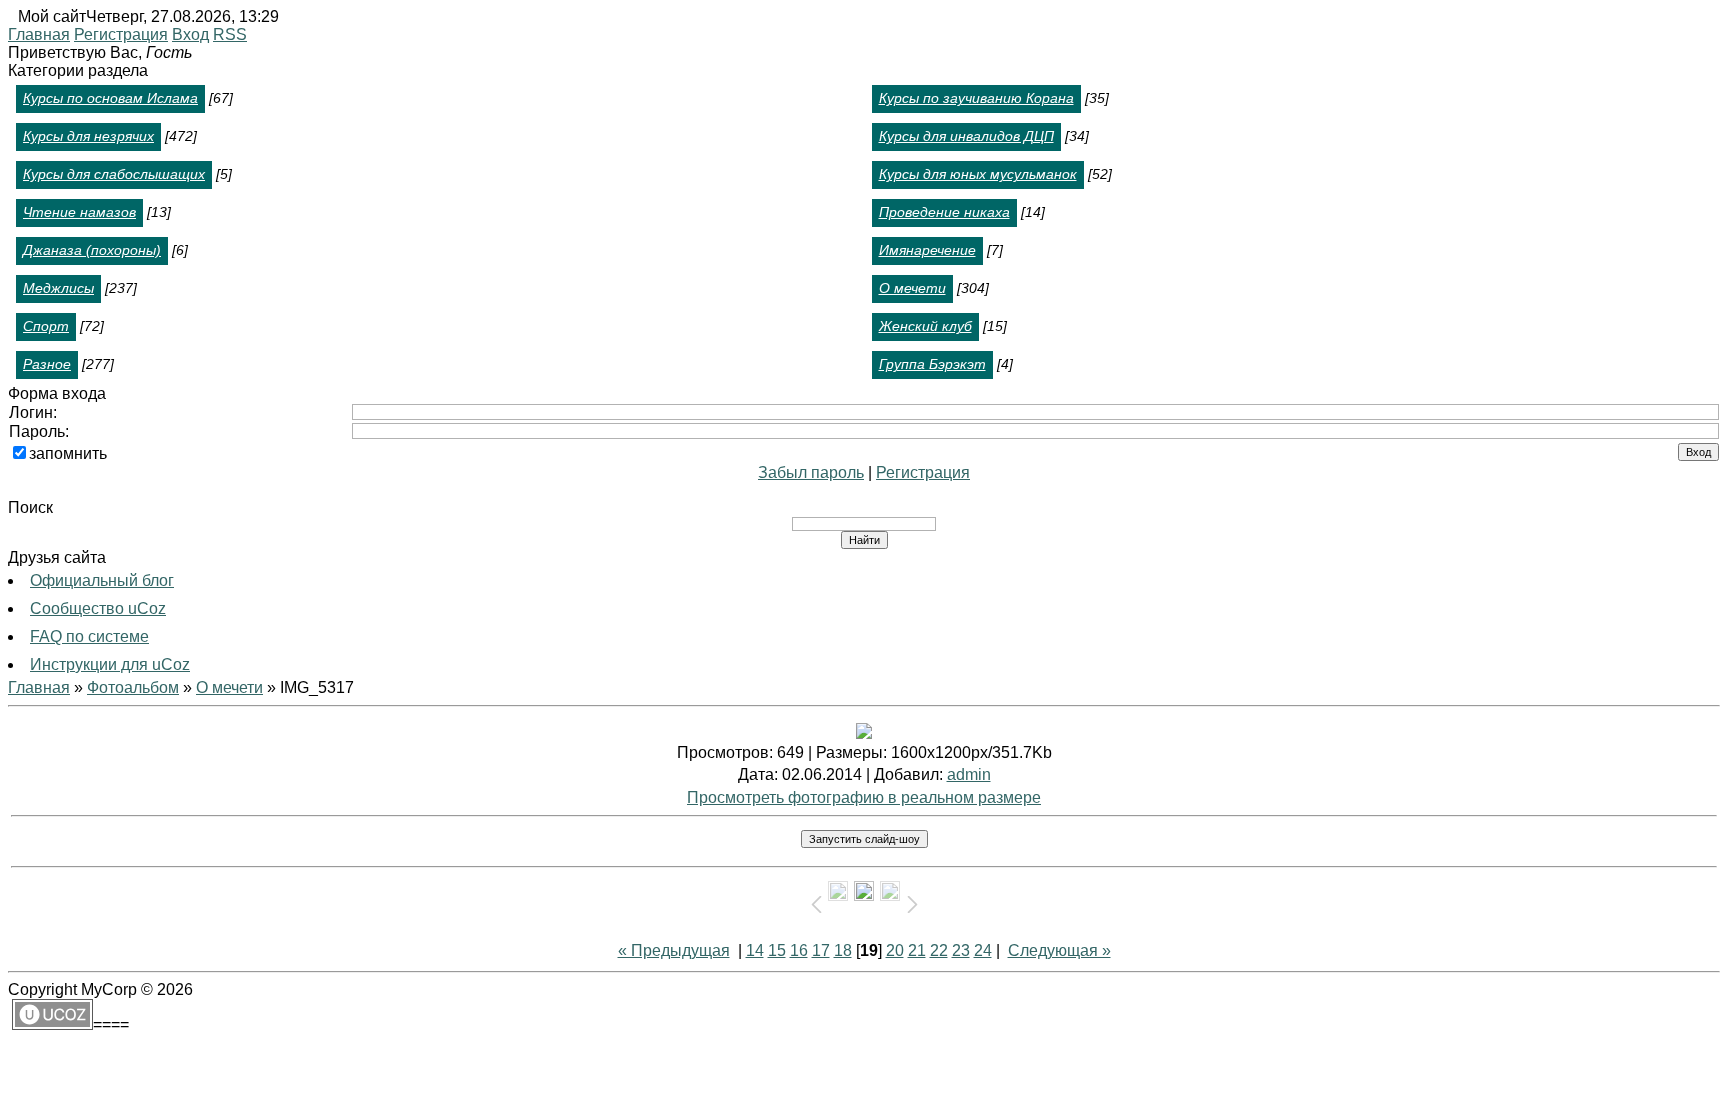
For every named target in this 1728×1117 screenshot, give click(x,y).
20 (895, 950)
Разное (47, 364)
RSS (230, 34)
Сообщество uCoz (98, 608)
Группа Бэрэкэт (932, 364)
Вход (190, 34)
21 (917, 950)
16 (799, 950)
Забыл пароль (811, 472)
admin (969, 774)
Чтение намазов (79, 212)
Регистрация (121, 34)
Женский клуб (925, 326)
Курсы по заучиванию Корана (976, 98)
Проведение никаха (944, 212)
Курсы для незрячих (88, 136)
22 (939, 950)
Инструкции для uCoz (110, 664)
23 (961, 950)
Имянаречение (927, 250)
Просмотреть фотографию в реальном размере (864, 797)
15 (777, 950)
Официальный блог (102, 580)
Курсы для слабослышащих (114, 174)
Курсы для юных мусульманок (978, 174)
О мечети (912, 288)
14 (755, 950)
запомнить (68, 453)
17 (821, 950)
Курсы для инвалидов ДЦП (966, 136)
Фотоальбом (133, 687)
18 (843, 950)
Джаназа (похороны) (92, 250)
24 (983, 950)
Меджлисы (58, 288)
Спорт (46, 326)
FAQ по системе (89, 636)
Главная (39, 34)
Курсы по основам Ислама (110, 98)
